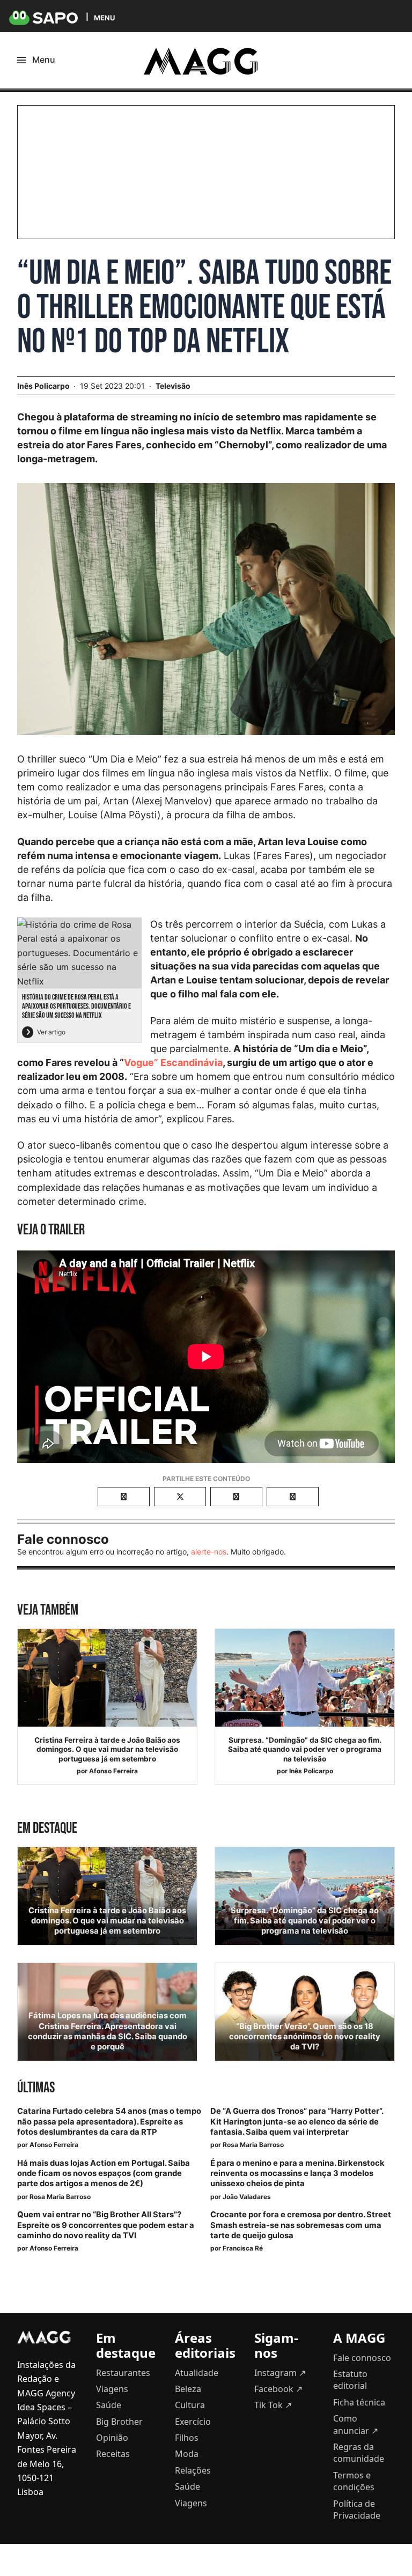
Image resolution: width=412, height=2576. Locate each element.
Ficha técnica (359, 2402)
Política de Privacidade (357, 2510)
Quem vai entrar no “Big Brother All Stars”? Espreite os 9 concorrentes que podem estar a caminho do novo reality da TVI (106, 2225)
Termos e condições (354, 2481)
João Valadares (247, 2197)
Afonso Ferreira (113, 1771)
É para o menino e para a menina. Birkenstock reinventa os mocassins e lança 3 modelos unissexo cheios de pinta (297, 2173)
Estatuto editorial (350, 2380)
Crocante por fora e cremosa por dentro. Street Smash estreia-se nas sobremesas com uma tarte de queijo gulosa (301, 2225)
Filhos (187, 2438)
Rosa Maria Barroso (253, 2145)
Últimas (36, 2088)
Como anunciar (356, 2424)
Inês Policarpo (311, 1771)
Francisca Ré (243, 2248)
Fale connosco (362, 2358)
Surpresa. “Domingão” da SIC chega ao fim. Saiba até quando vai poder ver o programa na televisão (305, 1749)
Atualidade (197, 2373)
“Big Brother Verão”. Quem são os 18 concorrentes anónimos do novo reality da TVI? (305, 2037)
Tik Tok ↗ (273, 2405)
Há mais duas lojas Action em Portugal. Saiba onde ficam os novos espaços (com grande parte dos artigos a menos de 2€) (104, 2173)
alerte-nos (209, 1552)
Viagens (112, 2389)
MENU (104, 17)
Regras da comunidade (359, 2453)
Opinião (112, 2438)
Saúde (109, 2405)
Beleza (188, 2389)
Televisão (173, 386)
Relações (193, 2470)
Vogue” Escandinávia (173, 1063)
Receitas (113, 2454)
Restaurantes (123, 2373)
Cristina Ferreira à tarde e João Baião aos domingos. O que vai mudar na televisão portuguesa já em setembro (107, 1749)
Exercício (193, 2422)
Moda (187, 2454)
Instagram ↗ (280, 2373)
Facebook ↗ (278, 2389)
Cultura (190, 2405)
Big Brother (119, 2422)
